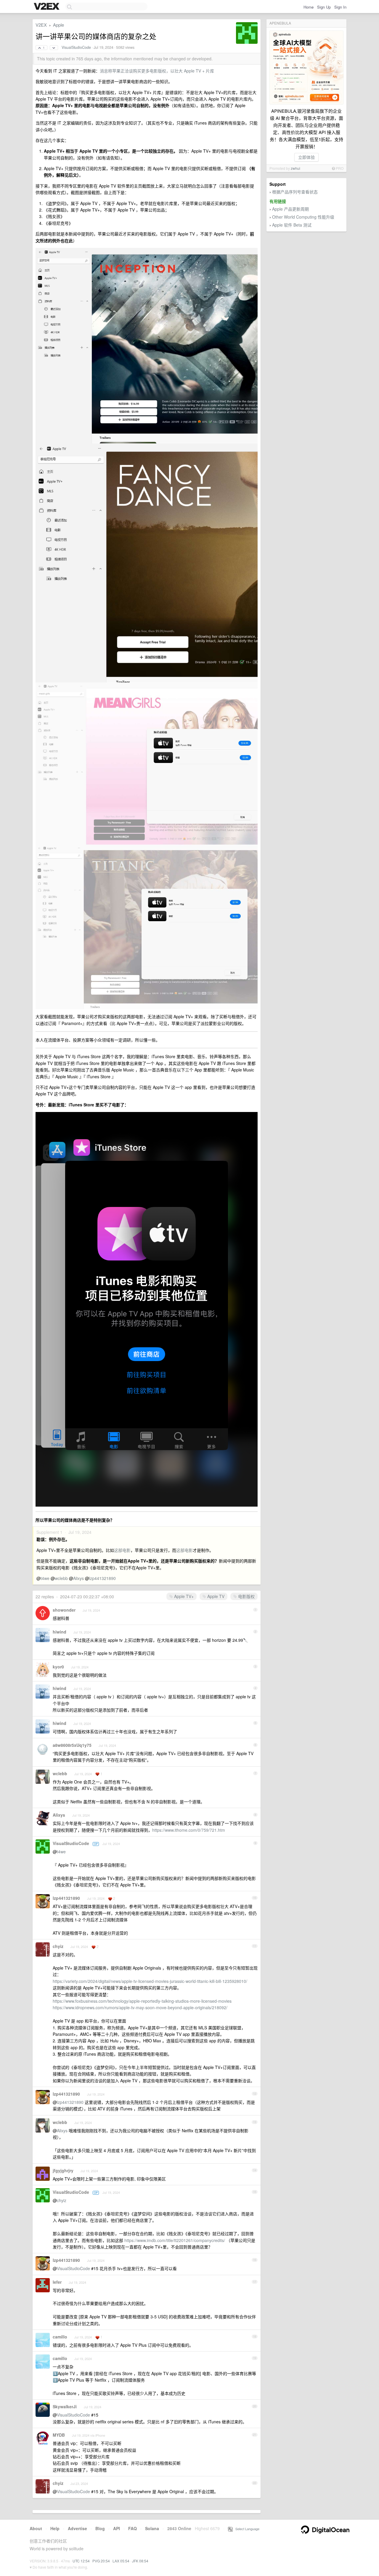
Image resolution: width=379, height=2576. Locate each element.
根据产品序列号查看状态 (295, 192)
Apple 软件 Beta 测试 (292, 225)
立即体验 (306, 157)
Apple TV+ (183, 1596)
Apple (58, 25)
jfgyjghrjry (63, 2170)
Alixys (78, 1578)
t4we (45, 1578)
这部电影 (122, 1550)
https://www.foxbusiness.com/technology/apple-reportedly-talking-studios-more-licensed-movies (142, 2001)
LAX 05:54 (121, 2561)
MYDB (59, 2435)
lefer (57, 2282)
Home (309, 7)
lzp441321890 (102, 1578)
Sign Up (324, 7)
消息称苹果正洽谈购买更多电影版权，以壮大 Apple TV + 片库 (157, 71)
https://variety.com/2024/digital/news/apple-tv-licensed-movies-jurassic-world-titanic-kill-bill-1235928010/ (150, 1981)
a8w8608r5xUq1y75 (72, 1745)
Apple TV (215, 1596)
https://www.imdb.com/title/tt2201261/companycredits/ (175, 2240)
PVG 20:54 (101, 2561)
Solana (152, 2528)
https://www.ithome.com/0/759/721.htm (189, 1830)
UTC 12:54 (81, 2561)
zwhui (296, 168)
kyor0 (58, 1667)
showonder (64, 1610)
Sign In (340, 7)
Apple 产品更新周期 (290, 209)
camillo (60, 2337)
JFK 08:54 (140, 2561)
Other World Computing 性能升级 (303, 217)
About (36, 2528)
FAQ (133, 2528)
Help (55, 2528)
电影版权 (246, 1596)
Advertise (77, 2528)
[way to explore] (47, 7)
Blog (100, 2528)
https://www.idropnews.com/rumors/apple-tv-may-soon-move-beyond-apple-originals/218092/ (140, 2007)
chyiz (58, 1946)
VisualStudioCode (76, 47)
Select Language (246, 2529)
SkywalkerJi (65, 2406)
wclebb (61, 1578)
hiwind (60, 1632)
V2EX (41, 25)
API (117, 2528)
